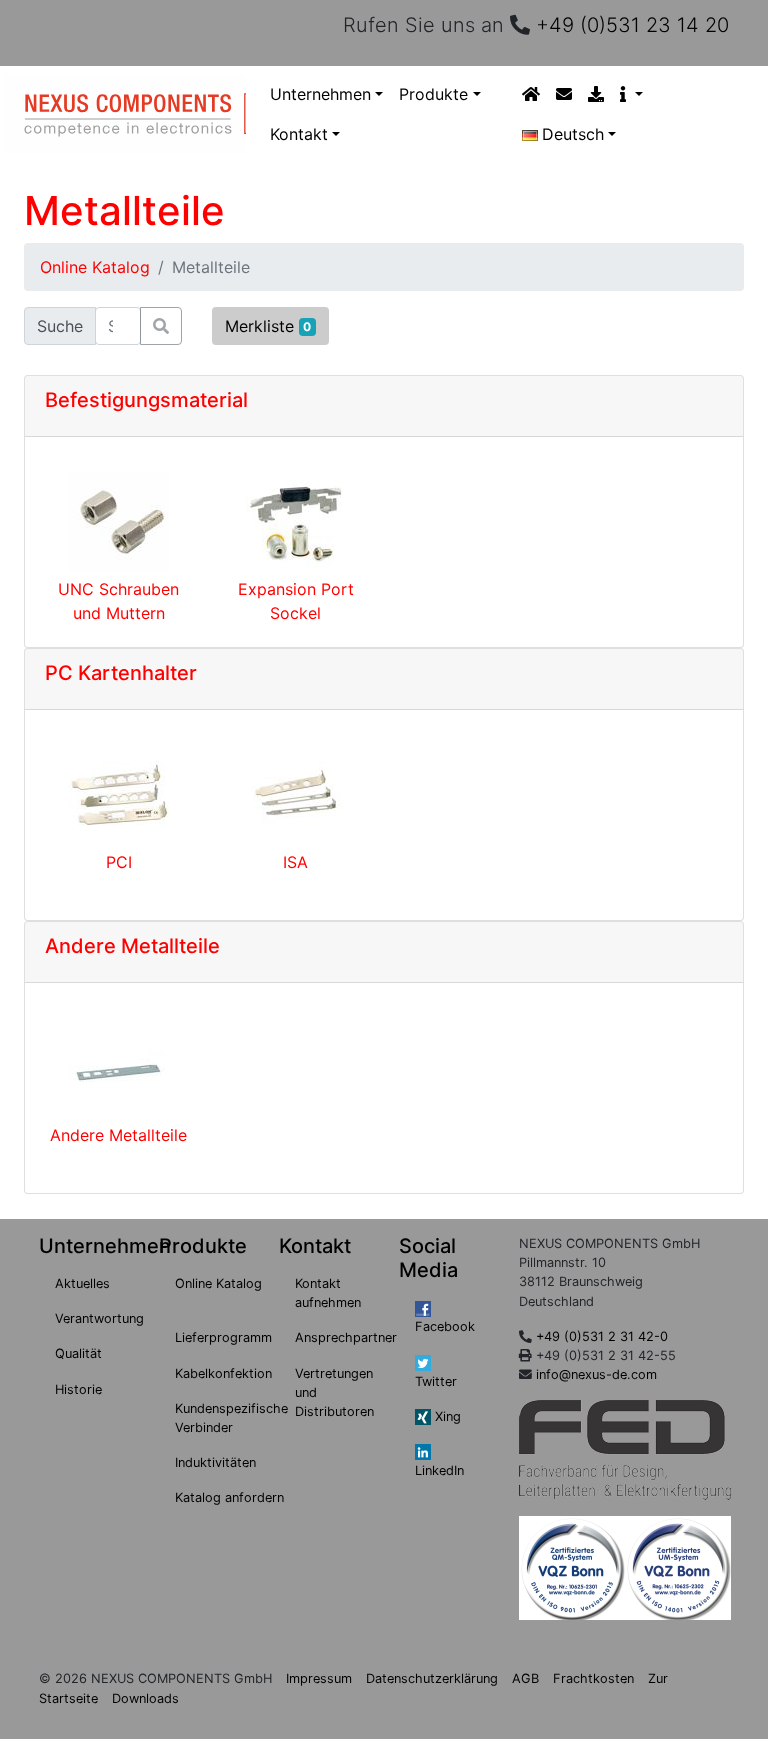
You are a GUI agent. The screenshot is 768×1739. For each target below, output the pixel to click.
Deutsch (573, 134)
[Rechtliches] (631, 94)
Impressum (319, 1678)
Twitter (436, 1381)
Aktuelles (82, 1283)
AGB (525, 1678)
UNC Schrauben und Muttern (118, 601)
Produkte (433, 94)
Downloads (145, 1698)
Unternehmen (320, 94)
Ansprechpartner (346, 1337)
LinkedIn (439, 1470)
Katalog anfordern (229, 1497)
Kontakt (299, 134)
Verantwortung (99, 1318)
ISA (295, 862)
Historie (78, 1389)
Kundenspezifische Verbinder (231, 1418)
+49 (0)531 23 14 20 (632, 25)
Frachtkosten (593, 1678)
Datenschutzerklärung (432, 1678)
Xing (446, 1416)
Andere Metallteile (118, 1135)
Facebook (445, 1326)
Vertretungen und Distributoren (334, 1392)
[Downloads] (596, 94)
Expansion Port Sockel (296, 601)
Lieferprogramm (223, 1337)
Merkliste (268, 326)
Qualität (78, 1353)
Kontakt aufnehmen (328, 1293)
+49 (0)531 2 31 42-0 (602, 1336)
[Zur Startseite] (531, 94)
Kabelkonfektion (223, 1373)
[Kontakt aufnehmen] (564, 94)
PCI (119, 862)
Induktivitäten (215, 1462)
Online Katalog (95, 267)
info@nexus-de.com (596, 1374)
